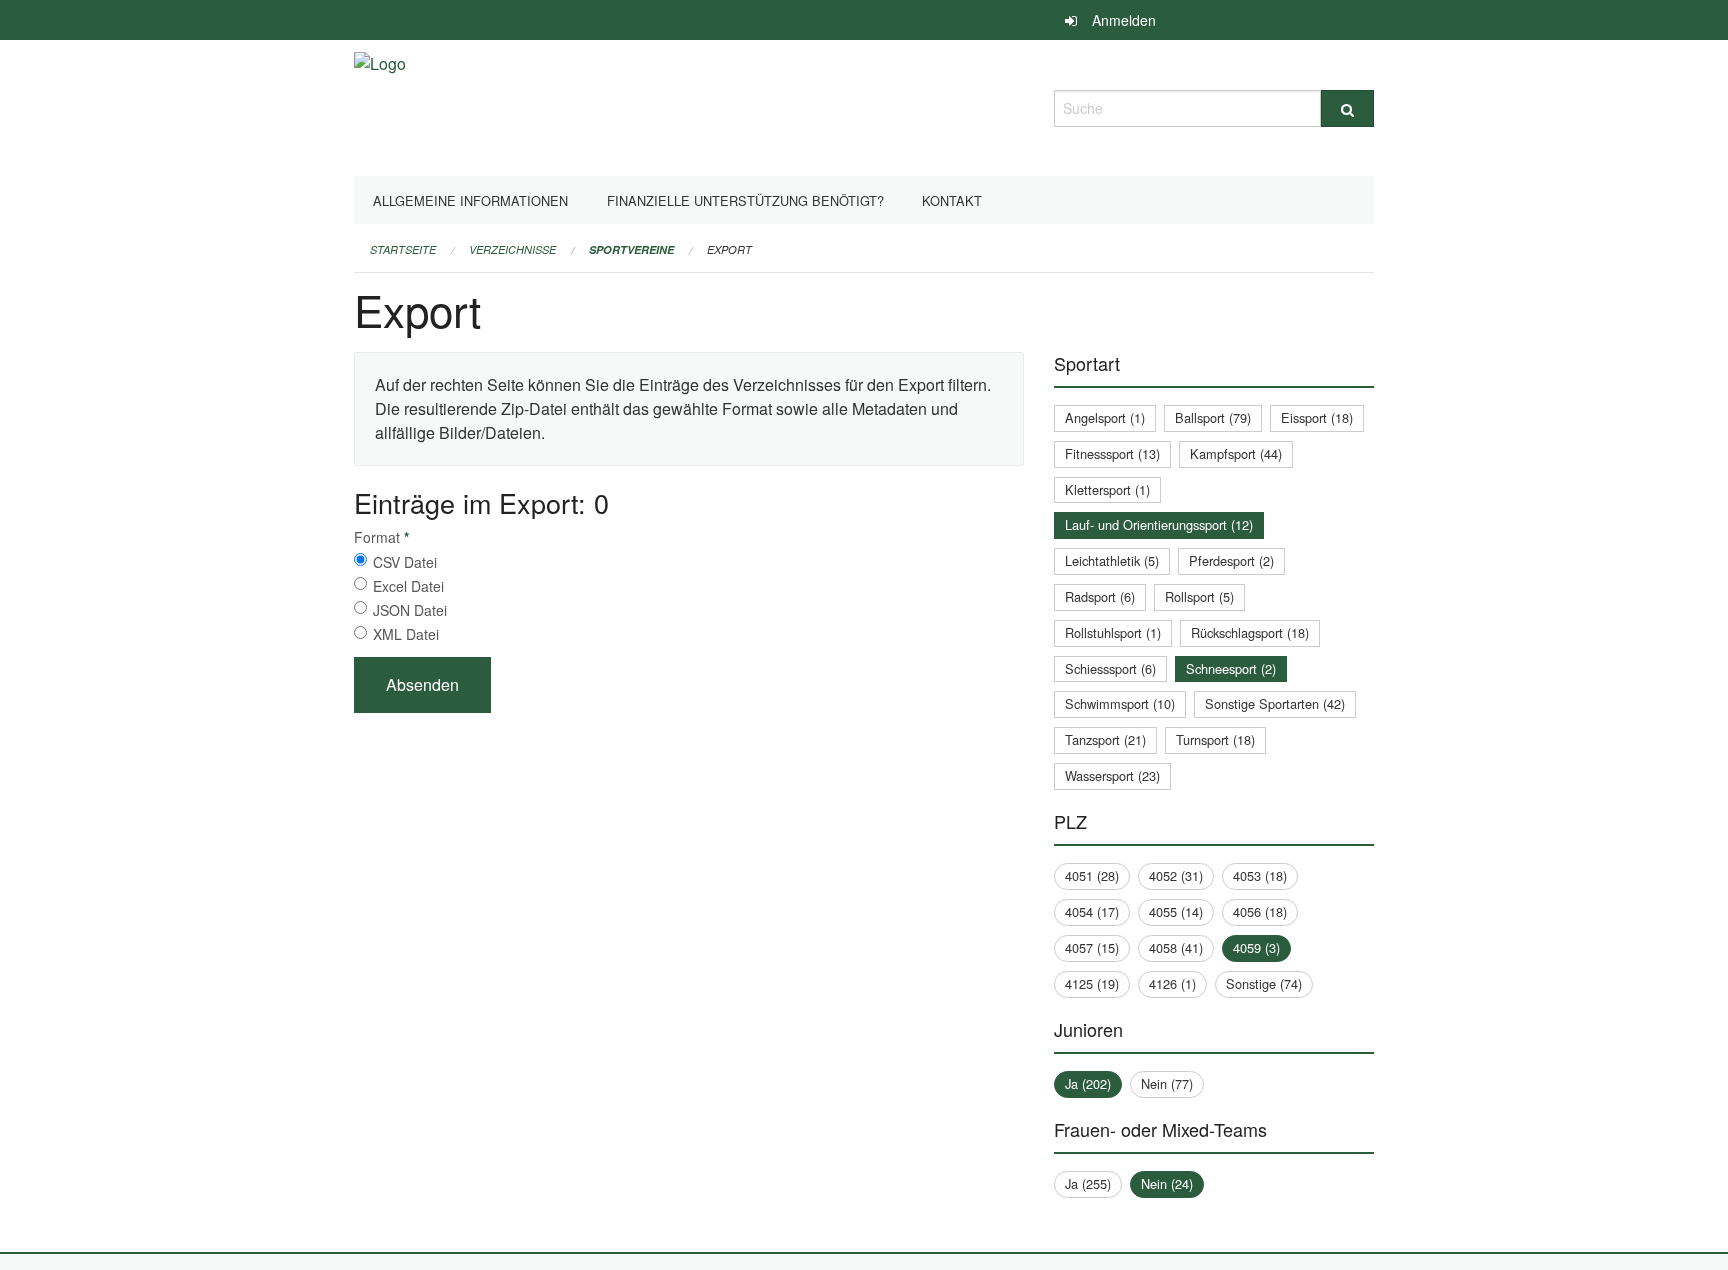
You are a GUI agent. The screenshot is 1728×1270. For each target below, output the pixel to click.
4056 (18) (1260, 911)
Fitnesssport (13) (1112, 453)
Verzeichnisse (512, 249)
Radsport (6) (1100, 596)
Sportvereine (631, 249)
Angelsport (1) (1105, 417)
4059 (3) (1256, 947)
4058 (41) (1176, 947)
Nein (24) (1167, 1183)
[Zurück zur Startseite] (380, 105)
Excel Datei (408, 586)
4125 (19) (1092, 983)
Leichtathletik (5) (1112, 560)
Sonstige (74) (1264, 983)
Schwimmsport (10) (1120, 703)
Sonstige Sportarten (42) (1275, 703)
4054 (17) (1092, 911)
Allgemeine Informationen (470, 200)
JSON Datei (410, 610)
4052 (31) (1176, 875)
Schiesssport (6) (1110, 668)
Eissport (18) (1317, 417)
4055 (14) (1176, 911)
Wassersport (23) (1112, 775)
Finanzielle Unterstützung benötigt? (745, 200)
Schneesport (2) (1231, 668)
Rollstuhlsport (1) (1113, 632)
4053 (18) (1260, 875)
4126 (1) (1172, 983)
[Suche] (1347, 108)
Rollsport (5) (1199, 596)
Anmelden (1124, 20)
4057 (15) (1092, 947)
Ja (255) (1088, 1183)
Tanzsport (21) (1105, 739)
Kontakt (952, 200)
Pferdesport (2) (1231, 560)
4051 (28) (1092, 875)
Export (729, 249)
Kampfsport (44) (1236, 453)
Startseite (403, 249)
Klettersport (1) (1107, 489)
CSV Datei (405, 562)
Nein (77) (1167, 1083)
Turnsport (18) (1215, 739)
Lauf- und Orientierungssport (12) (1159, 524)
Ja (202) (1088, 1083)
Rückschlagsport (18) (1250, 632)
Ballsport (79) (1213, 417)
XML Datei (406, 634)
